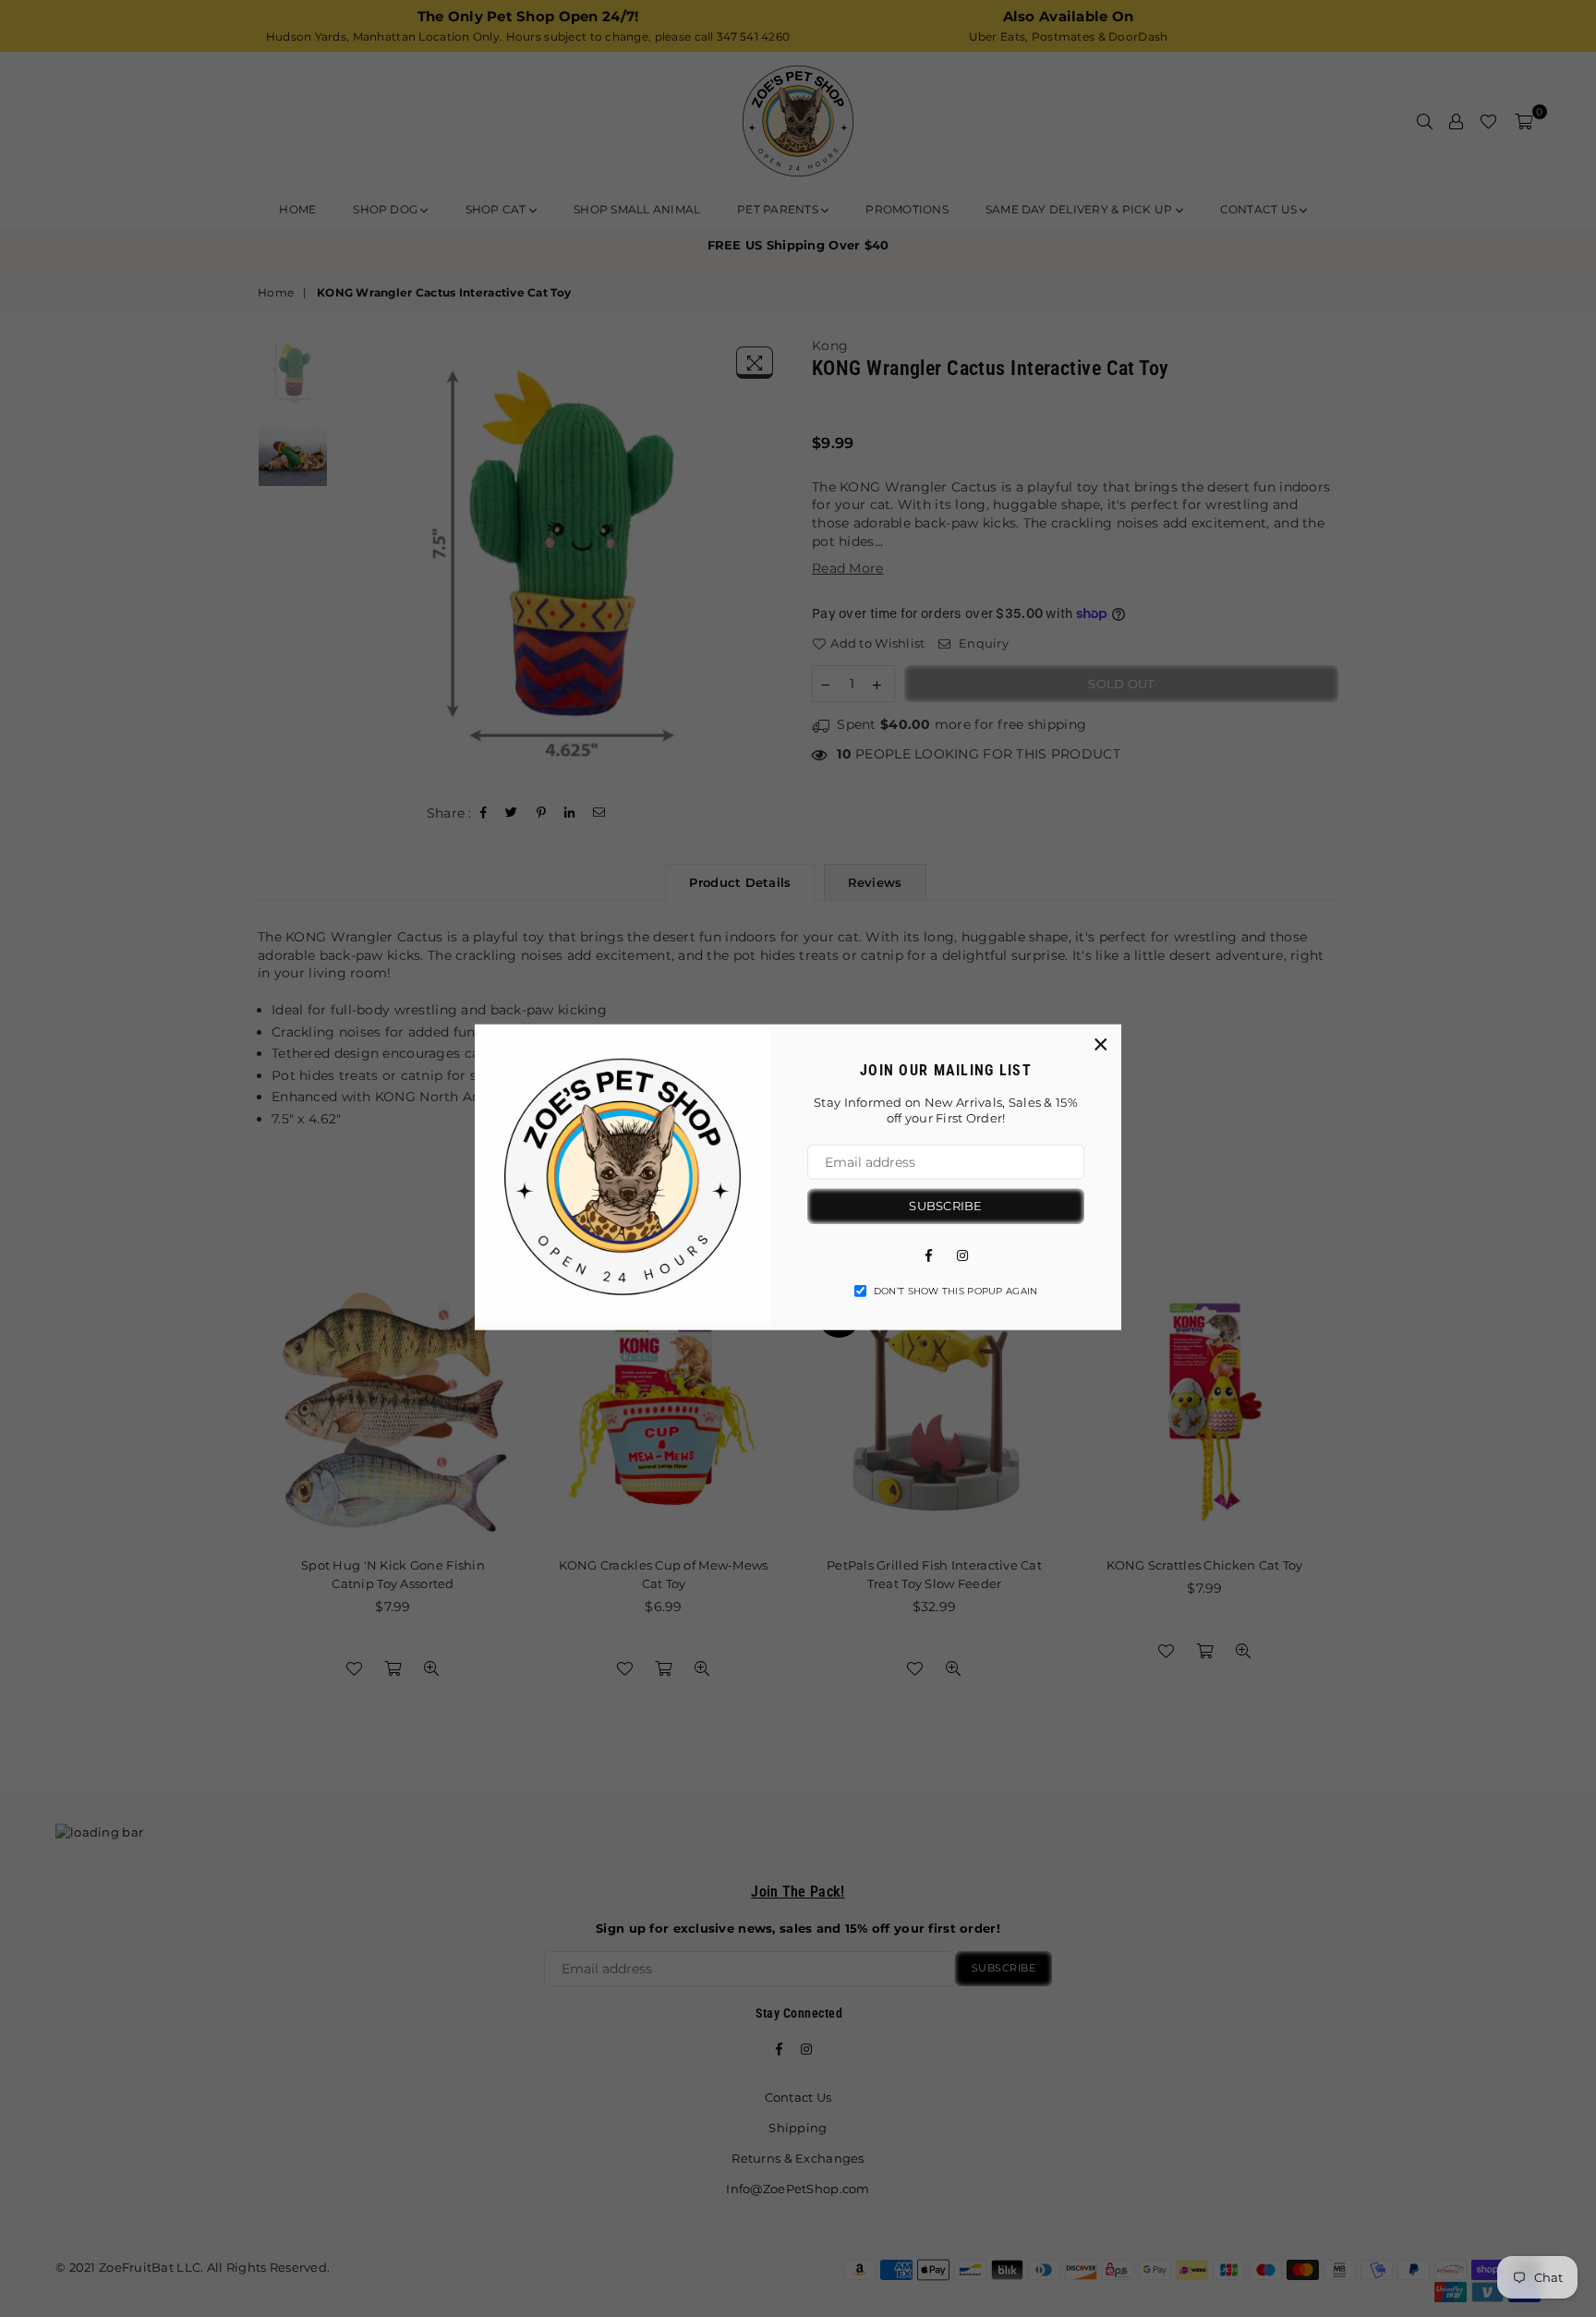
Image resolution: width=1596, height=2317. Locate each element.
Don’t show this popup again (956, 1290)
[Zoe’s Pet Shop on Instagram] (962, 1254)
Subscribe (945, 1206)
